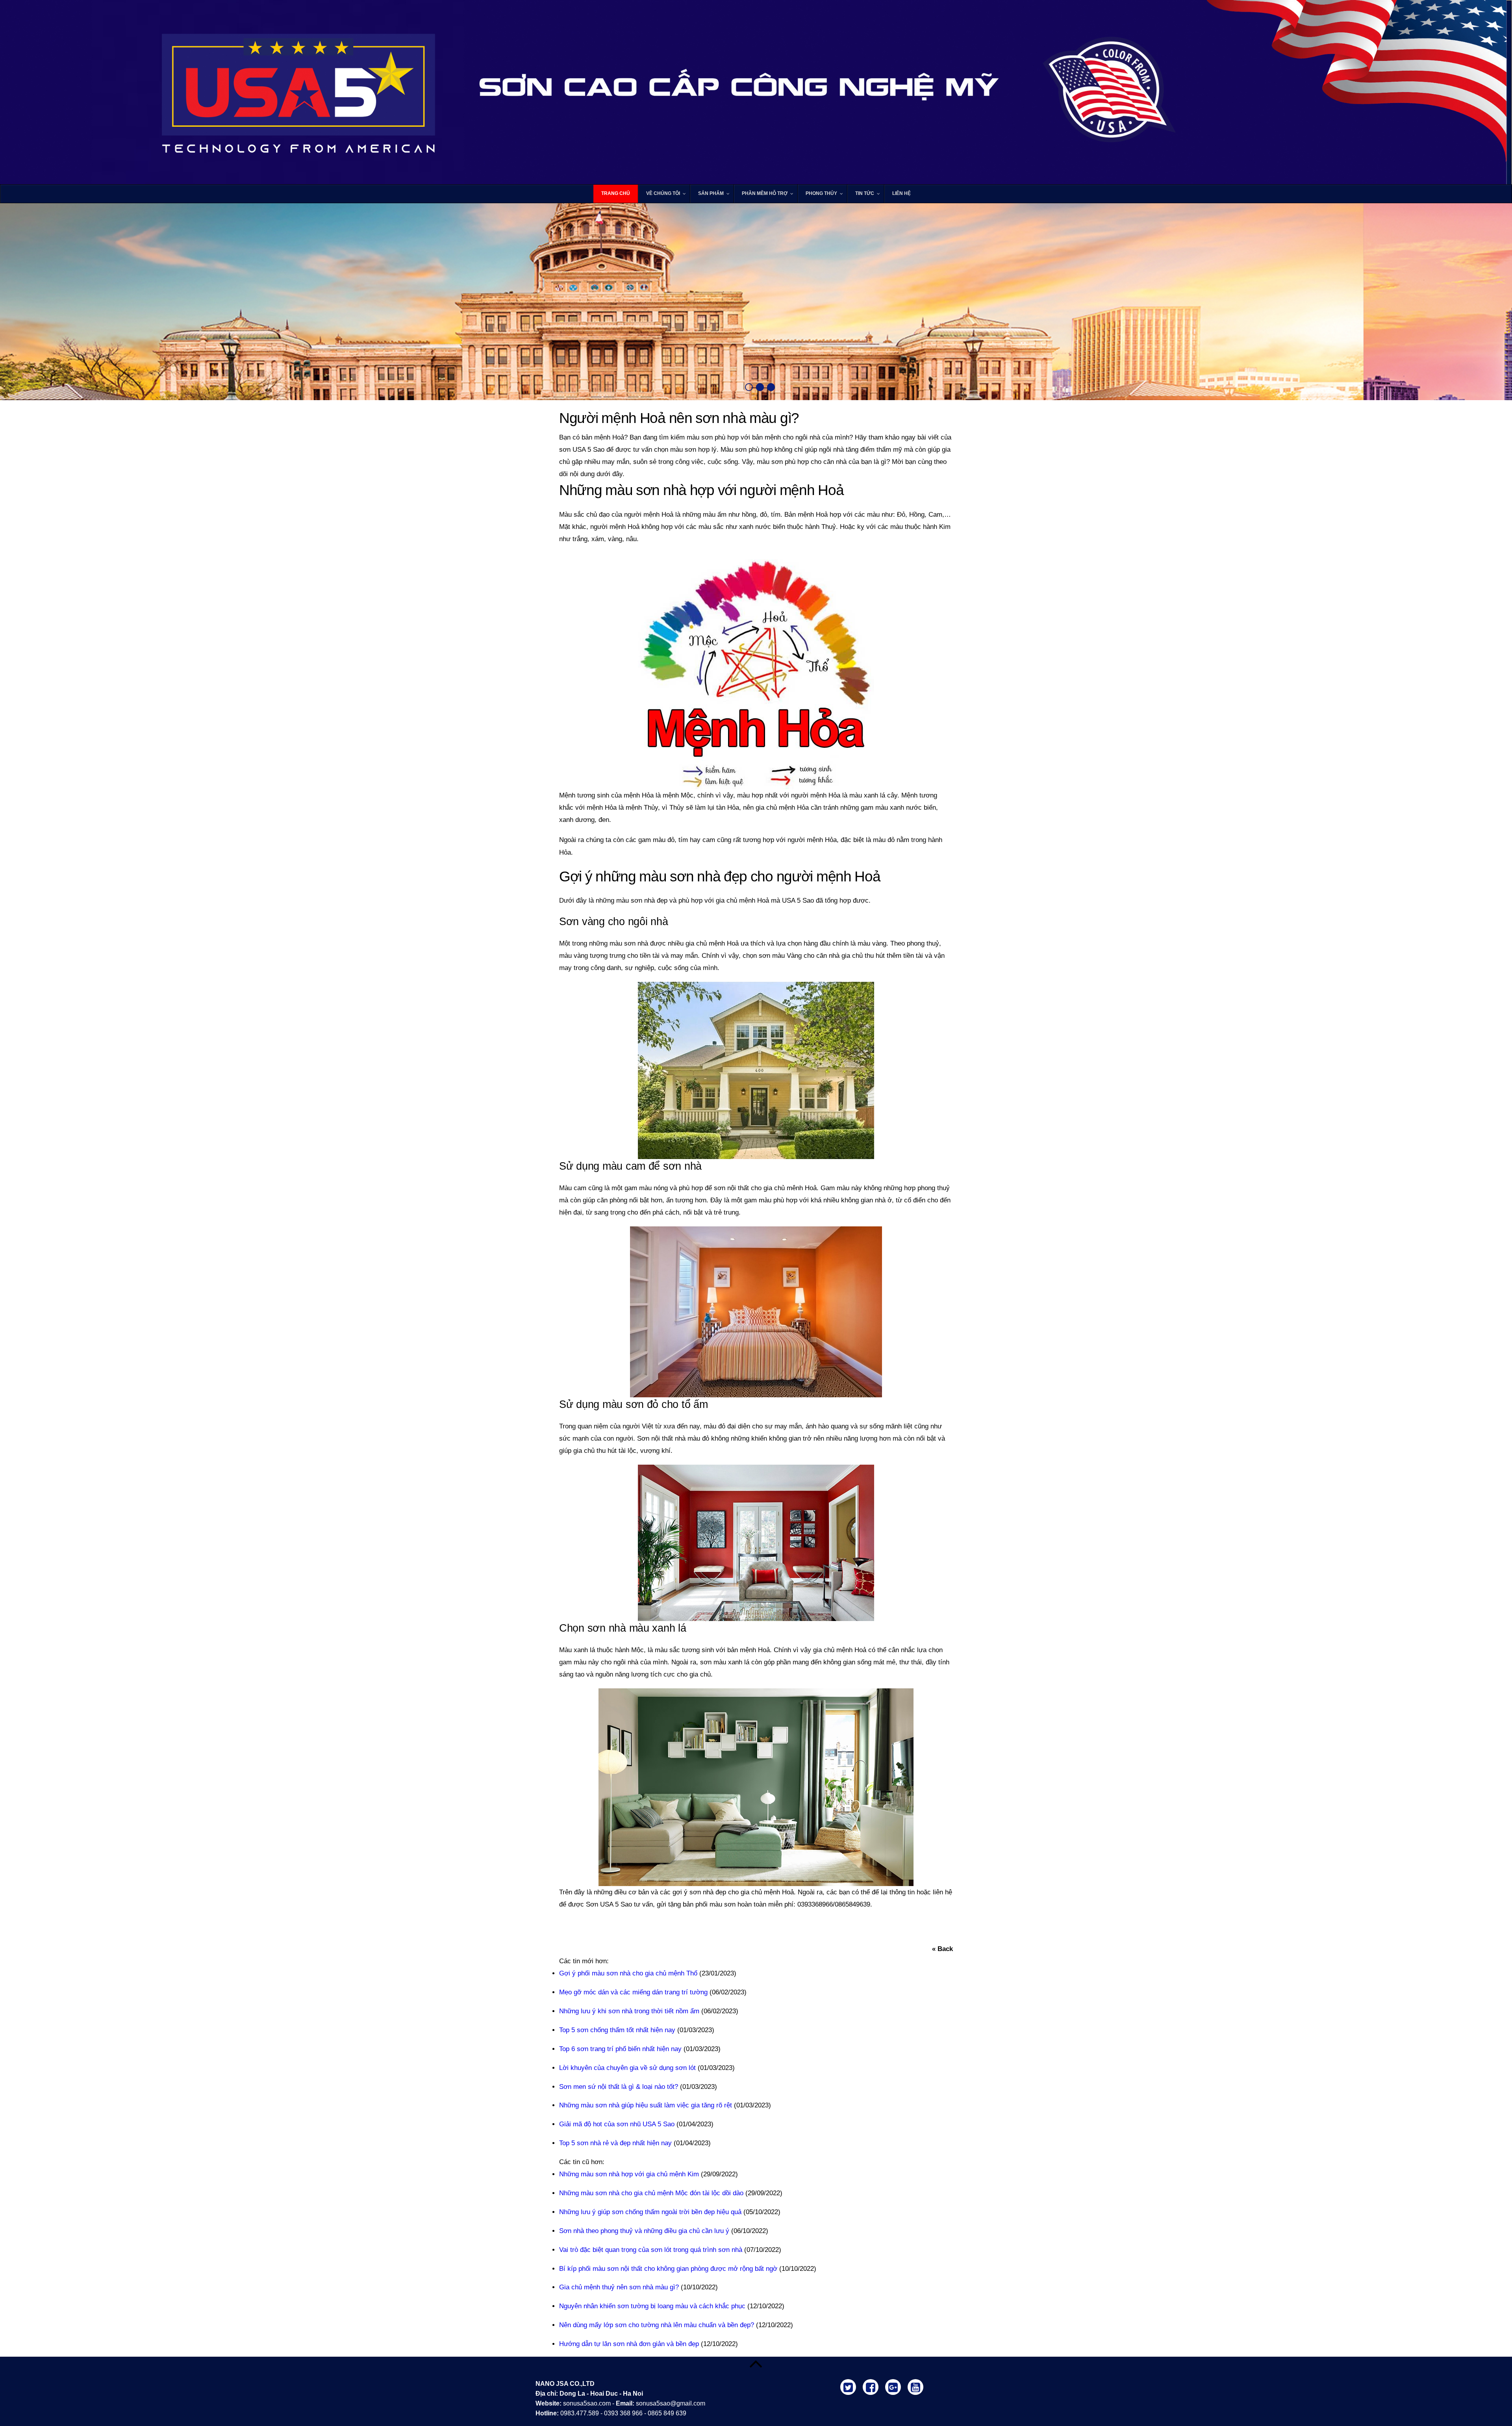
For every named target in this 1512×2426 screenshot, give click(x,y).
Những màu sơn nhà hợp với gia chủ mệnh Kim (629, 2174)
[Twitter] (850, 2386)
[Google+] (894, 2386)
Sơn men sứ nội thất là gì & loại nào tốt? (619, 2087)
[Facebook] (872, 2386)
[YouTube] (917, 2386)
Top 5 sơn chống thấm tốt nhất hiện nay (617, 2030)
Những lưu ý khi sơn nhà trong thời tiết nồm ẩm (629, 2011)
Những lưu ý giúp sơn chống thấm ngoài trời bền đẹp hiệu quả (650, 2212)
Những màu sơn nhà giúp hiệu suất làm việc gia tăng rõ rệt (646, 2105)
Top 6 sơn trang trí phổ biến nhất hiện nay (620, 2049)
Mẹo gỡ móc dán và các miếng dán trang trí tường (633, 1992)
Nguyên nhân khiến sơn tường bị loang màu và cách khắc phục (652, 2306)
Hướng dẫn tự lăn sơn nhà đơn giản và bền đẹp (629, 2344)
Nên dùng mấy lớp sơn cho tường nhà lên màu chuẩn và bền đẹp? (657, 2325)
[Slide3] (771, 387)
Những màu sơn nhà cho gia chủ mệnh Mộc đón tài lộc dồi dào (651, 2193)
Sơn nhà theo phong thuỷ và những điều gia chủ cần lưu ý (644, 2231)
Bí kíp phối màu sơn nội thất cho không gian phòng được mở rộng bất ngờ (668, 2269)
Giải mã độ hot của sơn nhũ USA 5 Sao (617, 2124)
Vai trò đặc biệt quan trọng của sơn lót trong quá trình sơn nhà (651, 2250)
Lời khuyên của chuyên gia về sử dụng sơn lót (627, 2068)
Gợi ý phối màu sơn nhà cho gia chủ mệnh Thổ (628, 1973)
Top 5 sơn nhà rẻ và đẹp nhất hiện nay (615, 2143)
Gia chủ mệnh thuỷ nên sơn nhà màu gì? (619, 2287)
